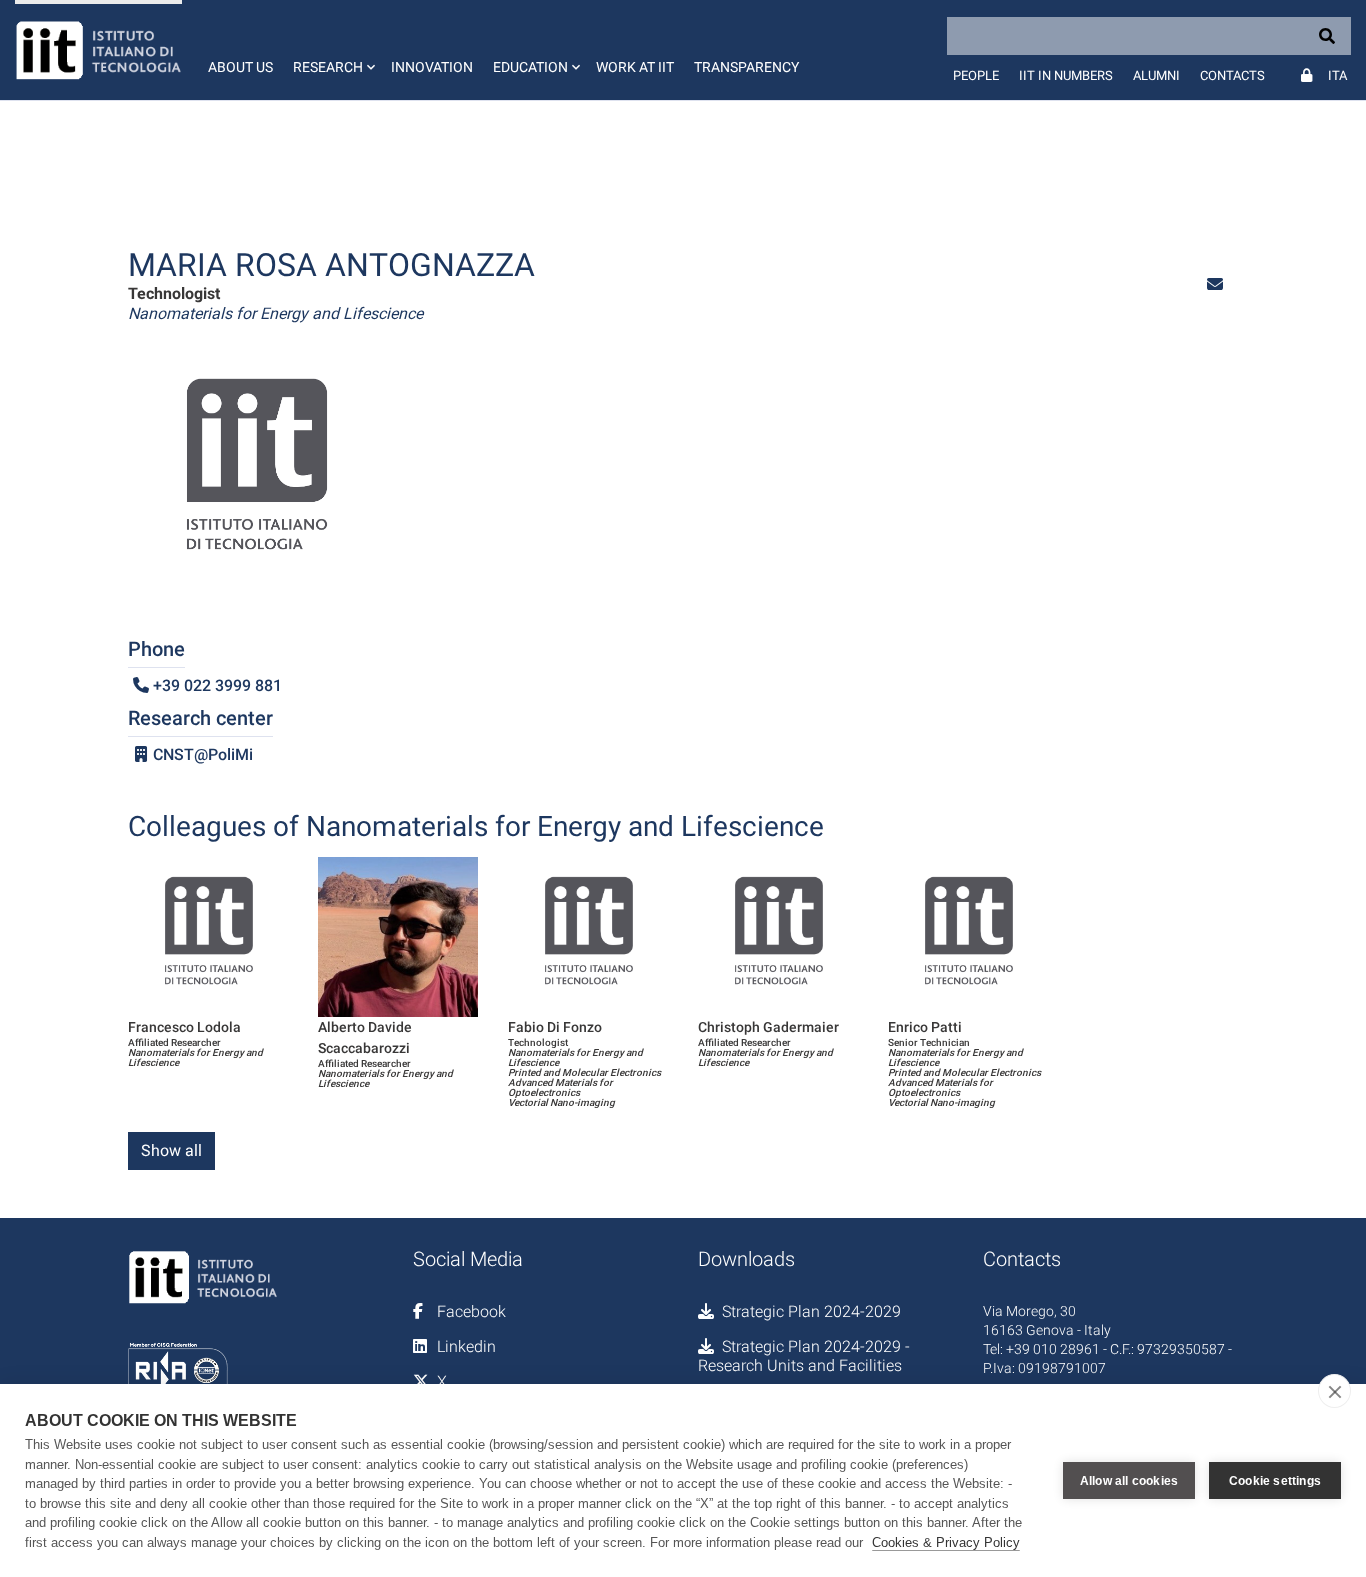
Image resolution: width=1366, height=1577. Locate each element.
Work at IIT (635, 67)
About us (240, 67)
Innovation (432, 67)
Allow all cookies (1129, 1481)
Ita (1337, 75)
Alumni (1156, 75)
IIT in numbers (1066, 75)
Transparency (746, 67)
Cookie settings (1275, 1481)
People (976, 75)
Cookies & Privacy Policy (946, 1542)
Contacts (1232, 75)
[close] (1334, 1391)
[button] (332, 50)
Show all (171, 1150)
